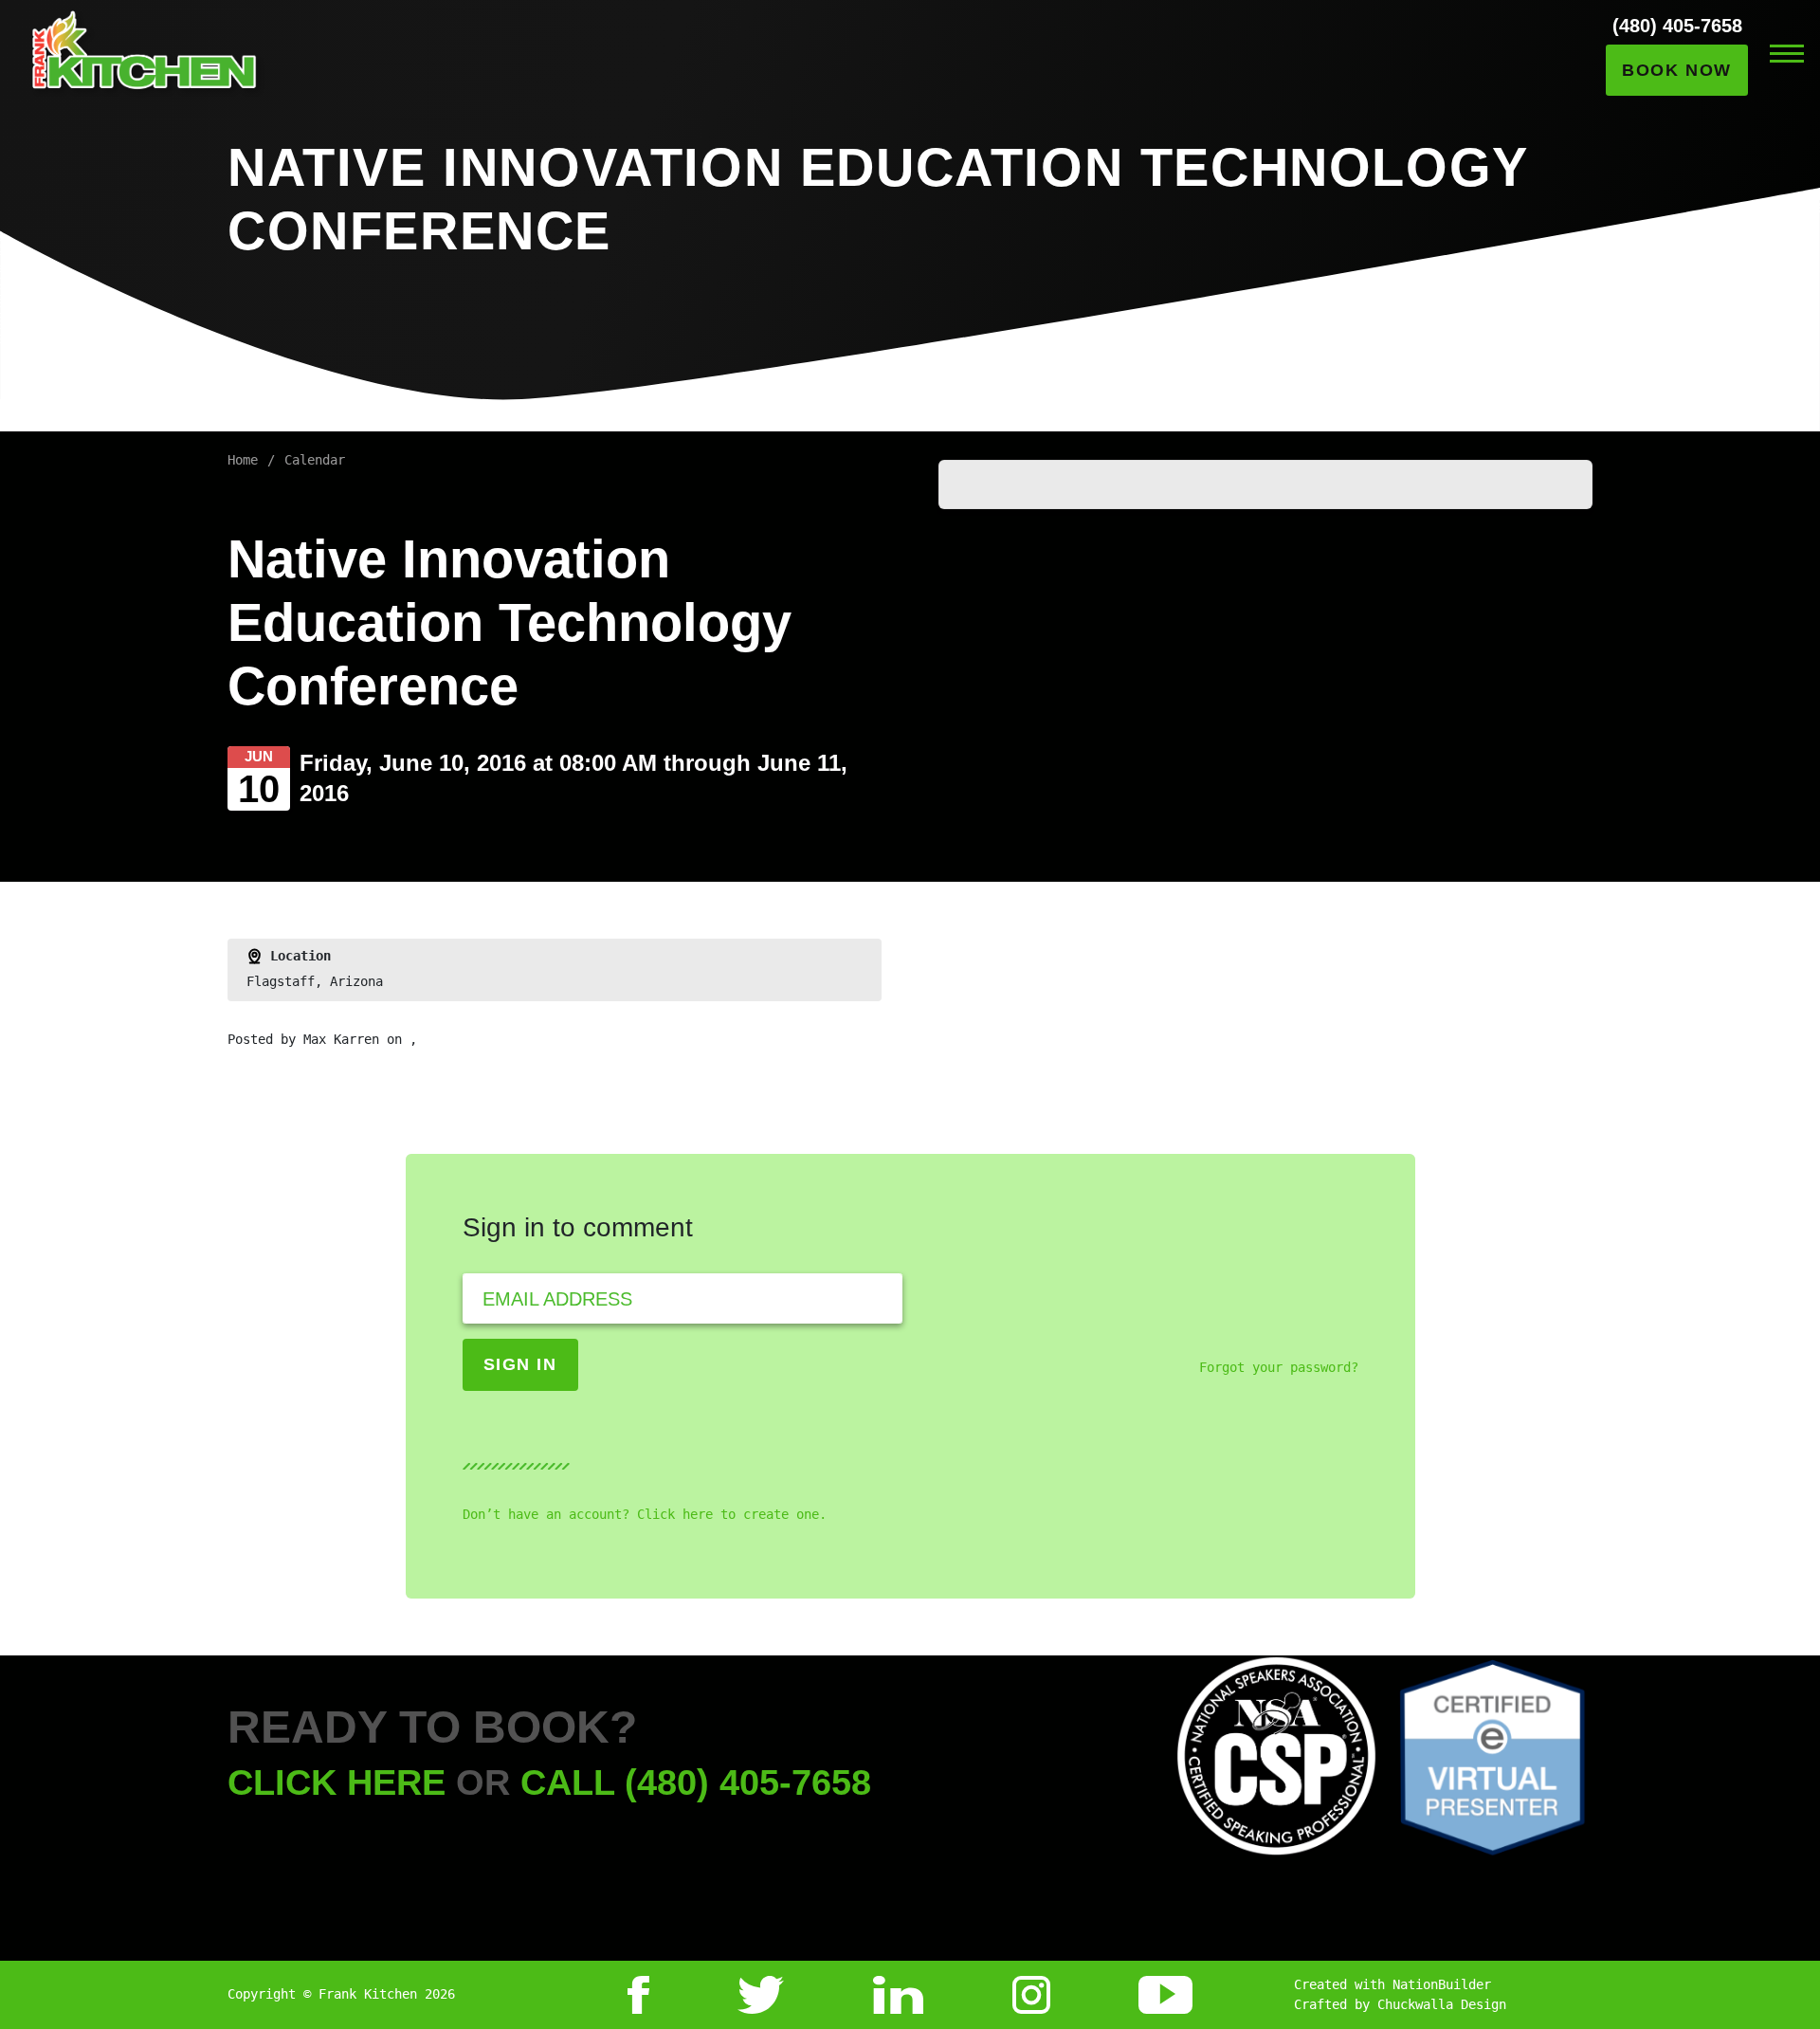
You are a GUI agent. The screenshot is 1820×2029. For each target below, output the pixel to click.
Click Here (337, 1782)
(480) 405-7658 (1677, 26)
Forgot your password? (1279, 1367)
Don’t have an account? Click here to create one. (645, 1514)
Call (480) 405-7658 (696, 1782)
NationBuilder (1442, 1984)
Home (243, 460)
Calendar (315, 460)
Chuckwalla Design (1442, 2004)
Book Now (1677, 70)
